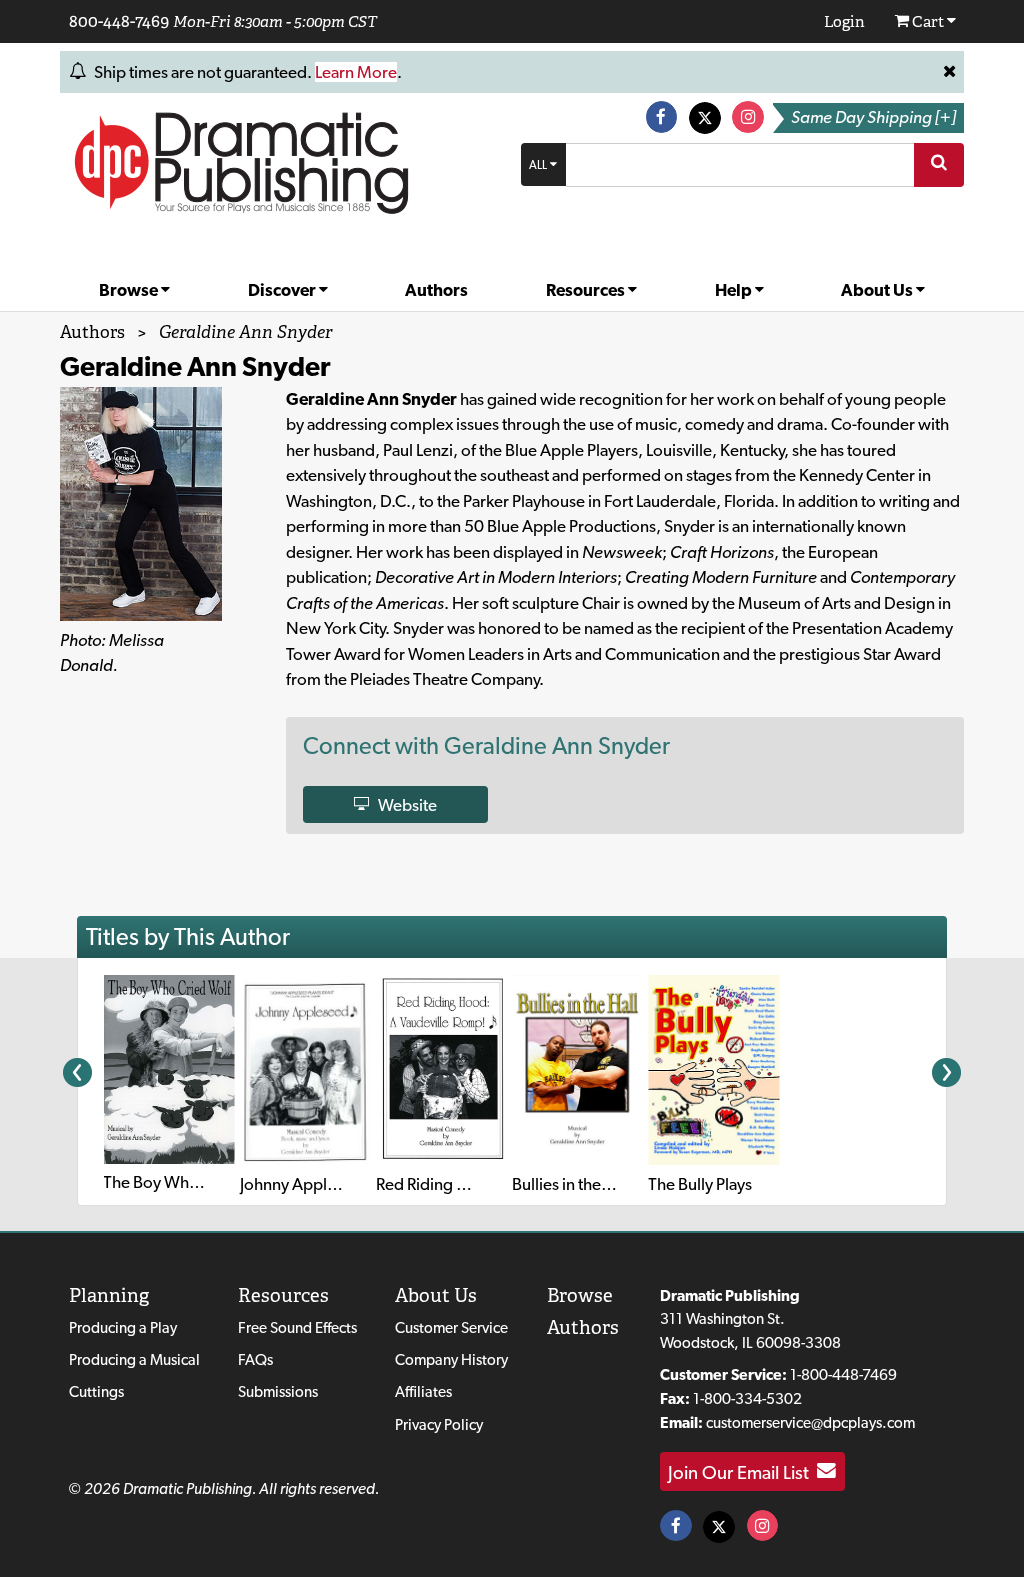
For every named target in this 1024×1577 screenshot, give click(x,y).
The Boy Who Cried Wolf (191, 1182)
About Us (878, 290)
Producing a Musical (134, 1359)
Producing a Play (123, 1327)
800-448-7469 (119, 21)
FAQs (255, 1359)
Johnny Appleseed (305, 1184)
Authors (436, 290)
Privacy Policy (439, 1424)
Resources (587, 290)
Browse (130, 290)
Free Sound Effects (297, 1327)
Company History (451, 1359)
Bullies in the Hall (572, 1184)
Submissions (278, 1391)
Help (735, 290)
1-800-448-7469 (843, 1374)
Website (403, 804)
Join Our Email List (742, 1471)
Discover (283, 290)
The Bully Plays (700, 1184)
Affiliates (423, 1391)
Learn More (356, 72)
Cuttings (96, 1391)
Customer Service (451, 1327)
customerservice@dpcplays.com (810, 1422)
